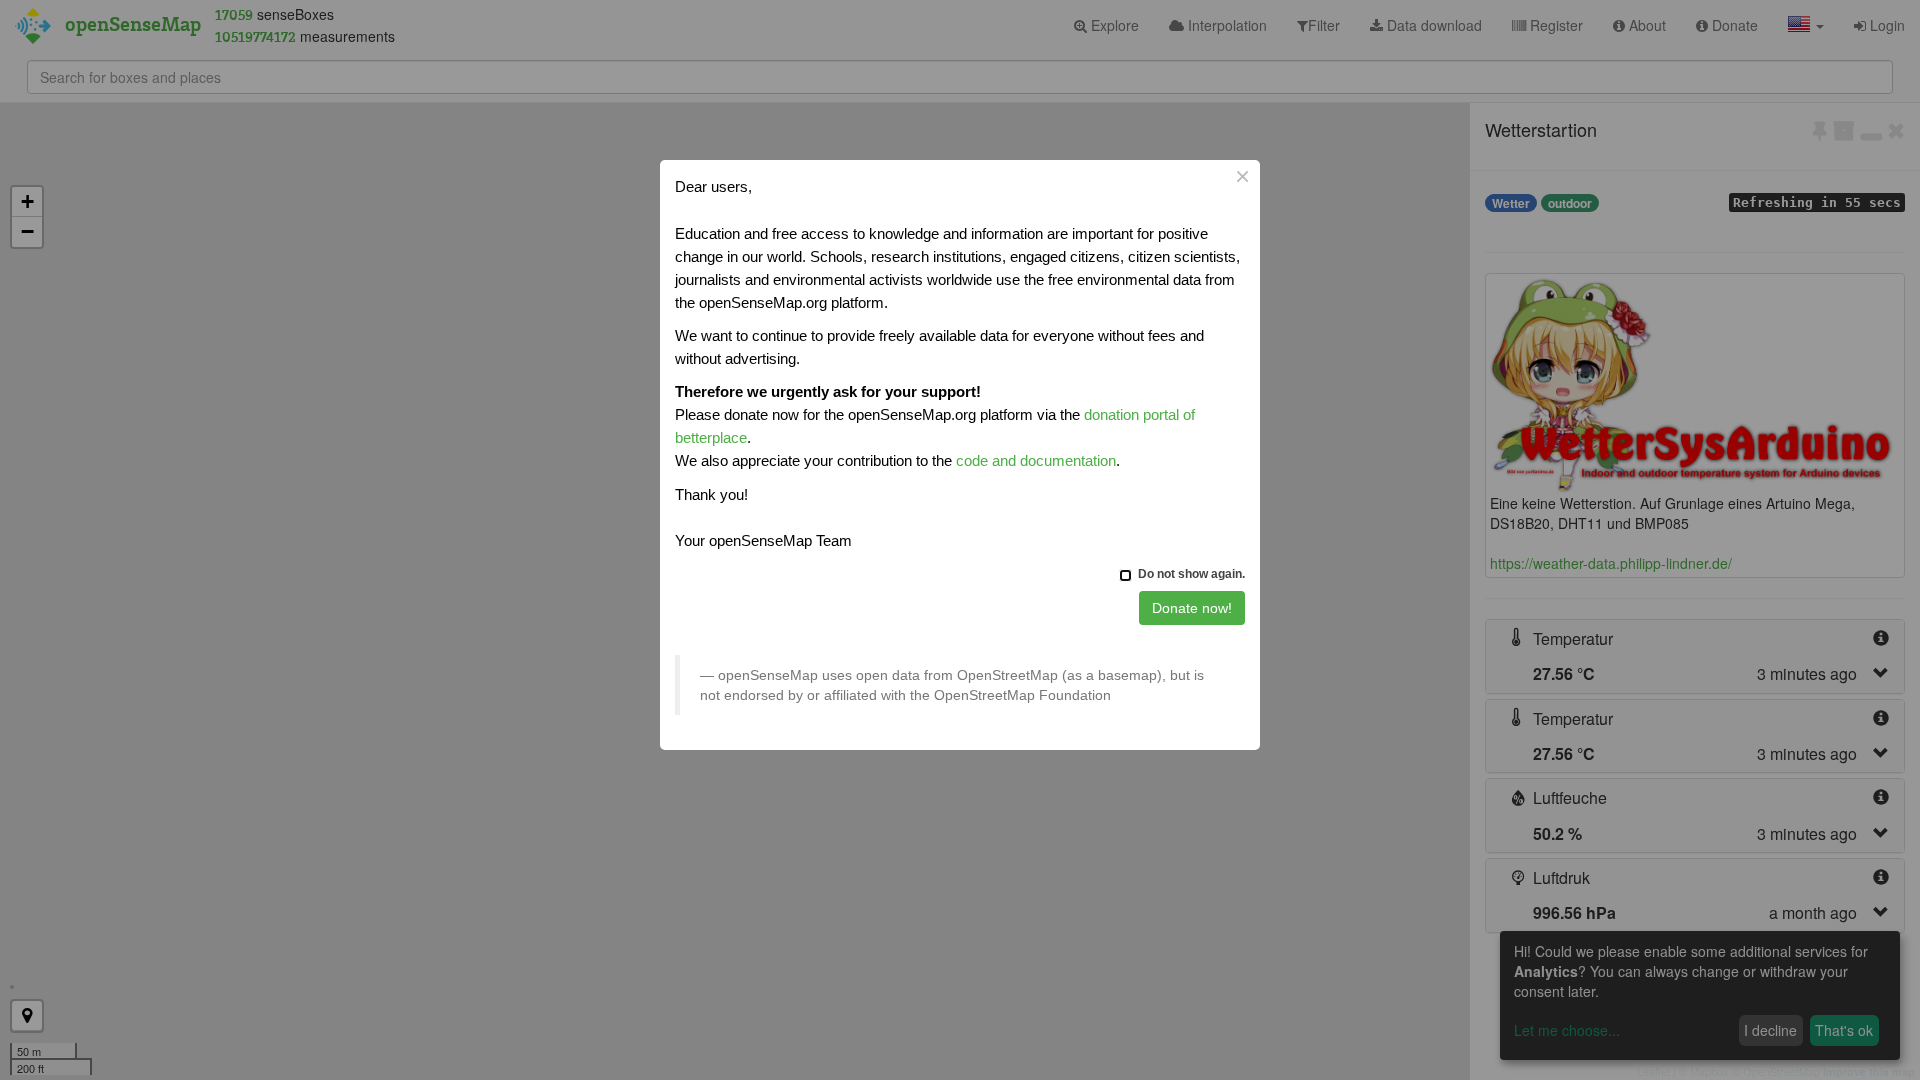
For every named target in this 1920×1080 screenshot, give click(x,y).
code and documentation (1036, 460)
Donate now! (1192, 608)
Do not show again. (1191, 574)
